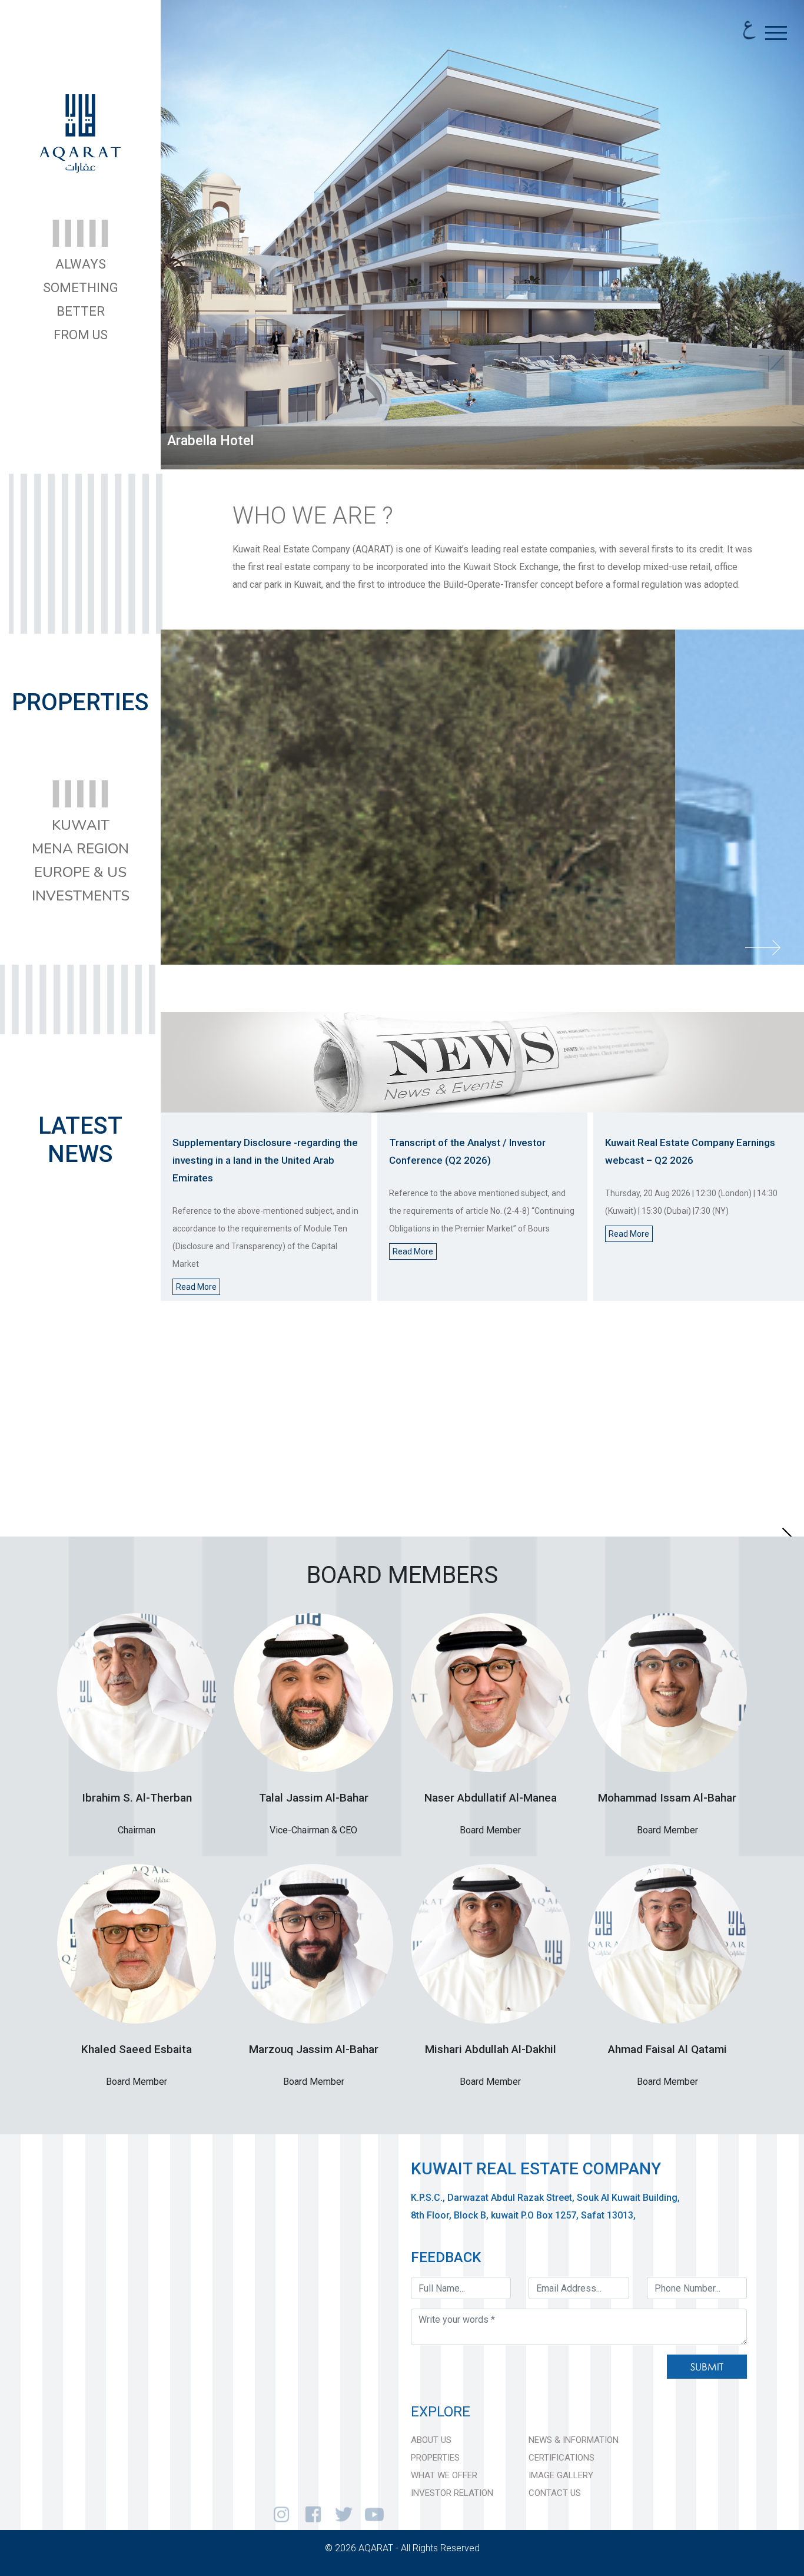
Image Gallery (561, 2475)
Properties (435, 2458)
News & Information (574, 2440)
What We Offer (444, 2475)
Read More (196, 1287)
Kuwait (81, 825)
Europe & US (80, 872)
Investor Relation (452, 2493)
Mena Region (80, 849)
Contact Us (555, 2493)
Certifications (562, 2458)
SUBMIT (707, 2367)
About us (431, 2440)
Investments (81, 896)
